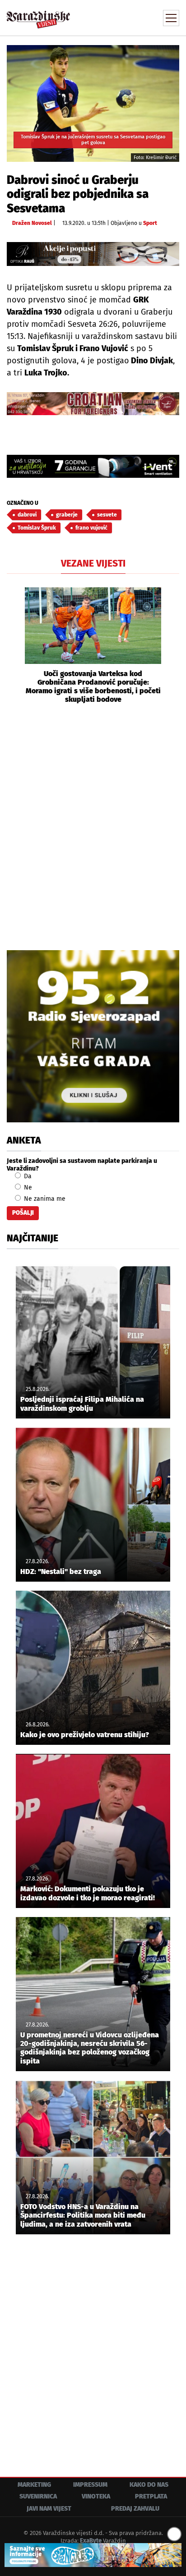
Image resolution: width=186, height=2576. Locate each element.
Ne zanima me (44, 1199)
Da (27, 1176)
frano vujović (91, 528)
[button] (14, 646)
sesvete (107, 515)
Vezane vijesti (93, 563)
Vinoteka (96, 2496)
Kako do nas (149, 2485)
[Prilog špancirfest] (93, 2555)
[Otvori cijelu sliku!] (93, 103)
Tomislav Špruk (37, 528)
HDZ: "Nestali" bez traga (61, 1572)
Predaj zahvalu (135, 2509)
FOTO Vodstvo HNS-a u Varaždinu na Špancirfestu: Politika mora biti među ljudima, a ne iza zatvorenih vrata (83, 2215)
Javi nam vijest (49, 2509)
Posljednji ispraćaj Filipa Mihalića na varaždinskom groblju (82, 1404)
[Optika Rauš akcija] (93, 254)
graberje (67, 515)
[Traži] (112, 17)
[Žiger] (93, 404)
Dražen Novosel (32, 223)
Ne (27, 1187)
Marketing (34, 2485)
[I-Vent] (93, 466)
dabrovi (27, 515)
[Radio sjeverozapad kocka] (93, 1036)
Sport (150, 223)
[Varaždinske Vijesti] (38, 16)
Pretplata (151, 2496)
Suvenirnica (38, 2496)
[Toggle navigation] (171, 18)
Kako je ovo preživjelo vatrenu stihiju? (85, 1735)
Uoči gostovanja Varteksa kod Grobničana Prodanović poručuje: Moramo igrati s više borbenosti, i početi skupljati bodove (93, 687)
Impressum (90, 2485)
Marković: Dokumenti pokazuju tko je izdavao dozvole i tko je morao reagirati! (88, 1893)
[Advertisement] (93, 826)
